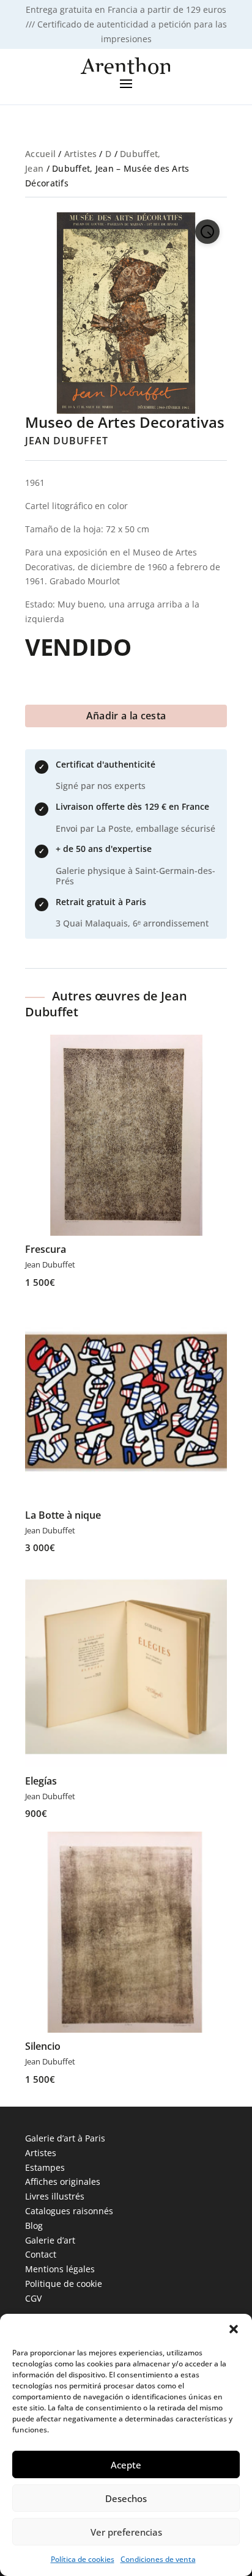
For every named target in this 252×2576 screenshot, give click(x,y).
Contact (41, 2254)
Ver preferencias (126, 2532)
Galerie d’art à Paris (65, 2138)
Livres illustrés (55, 2196)
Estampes (45, 2167)
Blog (34, 2226)
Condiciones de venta (158, 2559)
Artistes (80, 154)
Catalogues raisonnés (69, 2211)
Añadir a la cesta (126, 716)
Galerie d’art (50, 2240)
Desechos (126, 2498)
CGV (33, 2298)
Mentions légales (60, 2269)
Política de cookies (83, 2559)
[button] (234, 2329)
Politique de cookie (64, 2284)
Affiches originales (63, 2182)
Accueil (40, 154)
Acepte (126, 2465)
